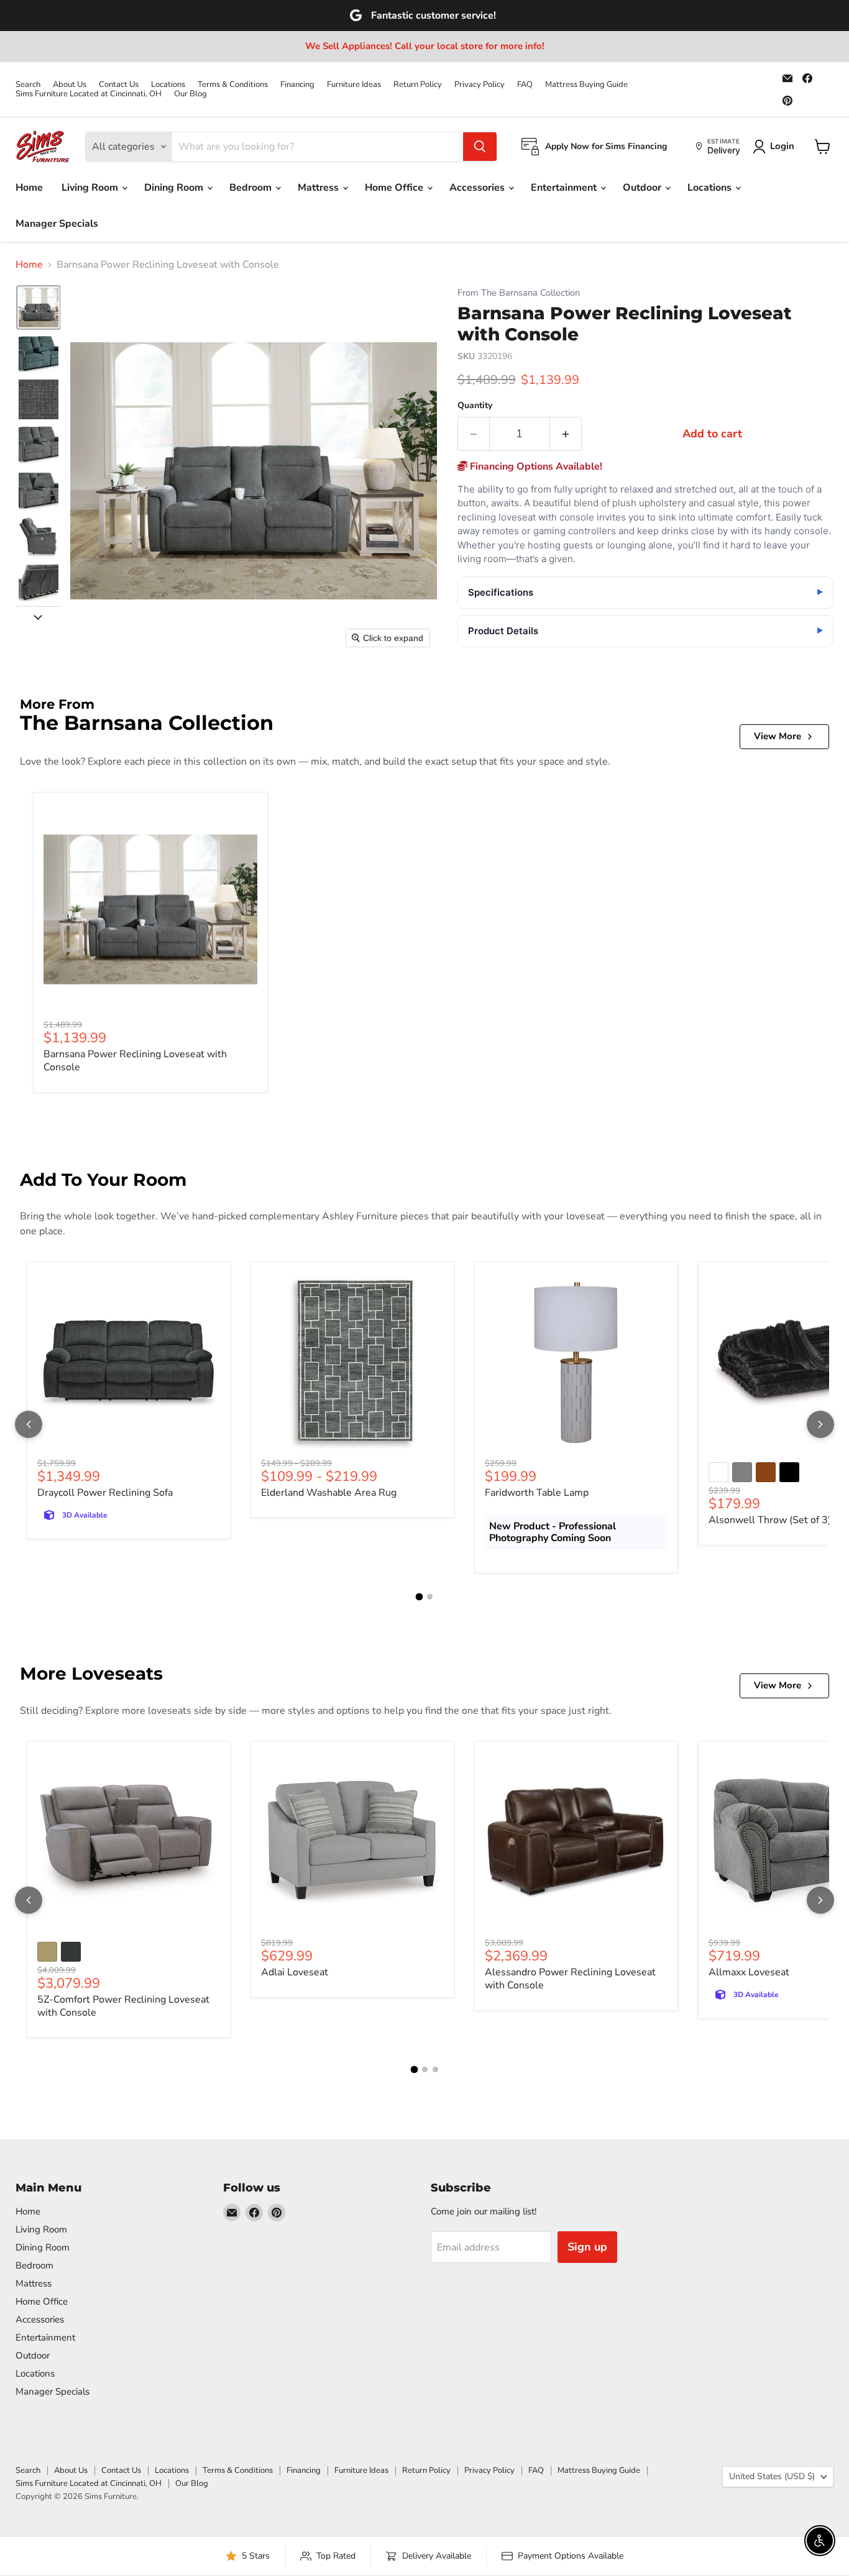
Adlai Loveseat (295, 1972)
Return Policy (418, 85)
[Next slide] (38, 616)
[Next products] (820, 1424)
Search (28, 85)
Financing (297, 85)
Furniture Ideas (354, 85)
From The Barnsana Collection (519, 293)
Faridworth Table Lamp (537, 1493)
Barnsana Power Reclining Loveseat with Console (135, 1061)
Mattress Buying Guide (586, 85)
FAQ (525, 85)
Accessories (478, 188)
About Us (70, 85)
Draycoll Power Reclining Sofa (105, 1493)
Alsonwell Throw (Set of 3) (770, 1520)
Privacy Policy (480, 85)
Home (29, 188)
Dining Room (175, 188)
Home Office (395, 188)
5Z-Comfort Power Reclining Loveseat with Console (123, 2006)
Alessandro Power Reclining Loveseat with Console (570, 1979)
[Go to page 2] (430, 1597)
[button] (39, 307)
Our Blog (190, 94)
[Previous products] (29, 1424)
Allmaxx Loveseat (749, 1972)
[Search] (480, 147)
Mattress (319, 188)
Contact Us (119, 85)
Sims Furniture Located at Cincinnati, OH (89, 94)
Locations (168, 85)
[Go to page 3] (435, 2069)
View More (778, 736)
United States (772, 2476)
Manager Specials (57, 224)
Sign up (587, 2247)
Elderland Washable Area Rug (329, 1493)
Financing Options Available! (535, 467)
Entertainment (565, 188)
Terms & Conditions (233, 85)
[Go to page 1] (420, 1597)
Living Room (91, 188)
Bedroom (252, 188)
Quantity (475, 406)
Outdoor (643, 188)
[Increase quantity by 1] (566, 434)
